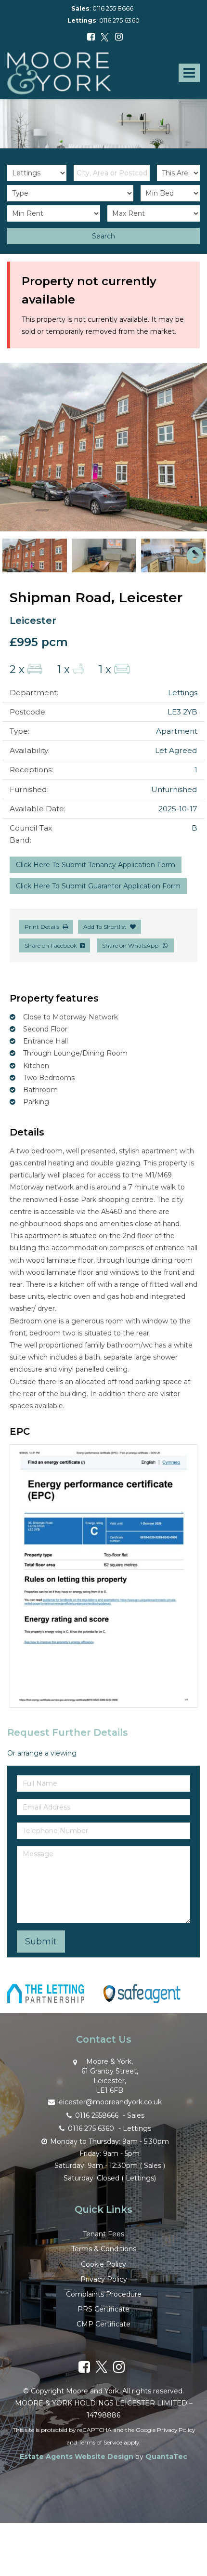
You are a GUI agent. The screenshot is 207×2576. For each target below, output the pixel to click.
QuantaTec (166, 2457)
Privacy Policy (104, 2279)
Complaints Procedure (104, 2294)
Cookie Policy (103, 2264)
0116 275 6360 (119, 20)
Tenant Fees (103, 2234)
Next (190, 447)
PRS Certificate (103, 2309)
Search (103, 236)
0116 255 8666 (113, 8)
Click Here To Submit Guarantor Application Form (98, 886)
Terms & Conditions (104, 2249)
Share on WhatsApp (132, 945)
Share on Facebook (52, 945)
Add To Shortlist (105, 927)
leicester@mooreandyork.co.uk (110, 2102)
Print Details (42, 927)
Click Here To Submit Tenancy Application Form (96, 865)
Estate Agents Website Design (77, 2457)
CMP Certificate (103, 2324)
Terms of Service (100, 2442)
